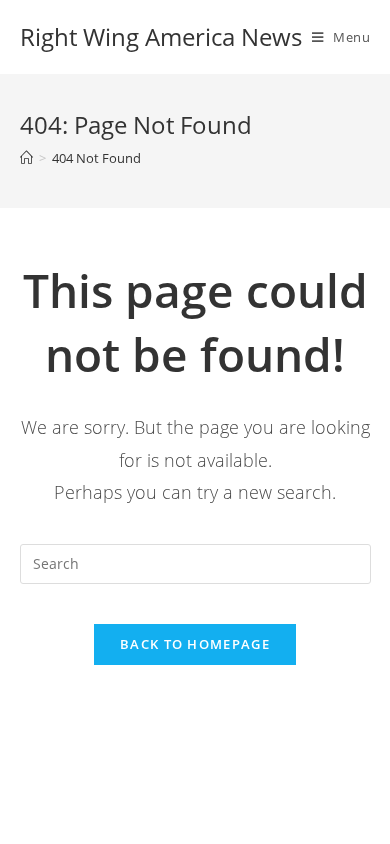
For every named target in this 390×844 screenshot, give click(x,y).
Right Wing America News (161, 36)
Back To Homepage (195, 644)
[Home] (26, 158)
